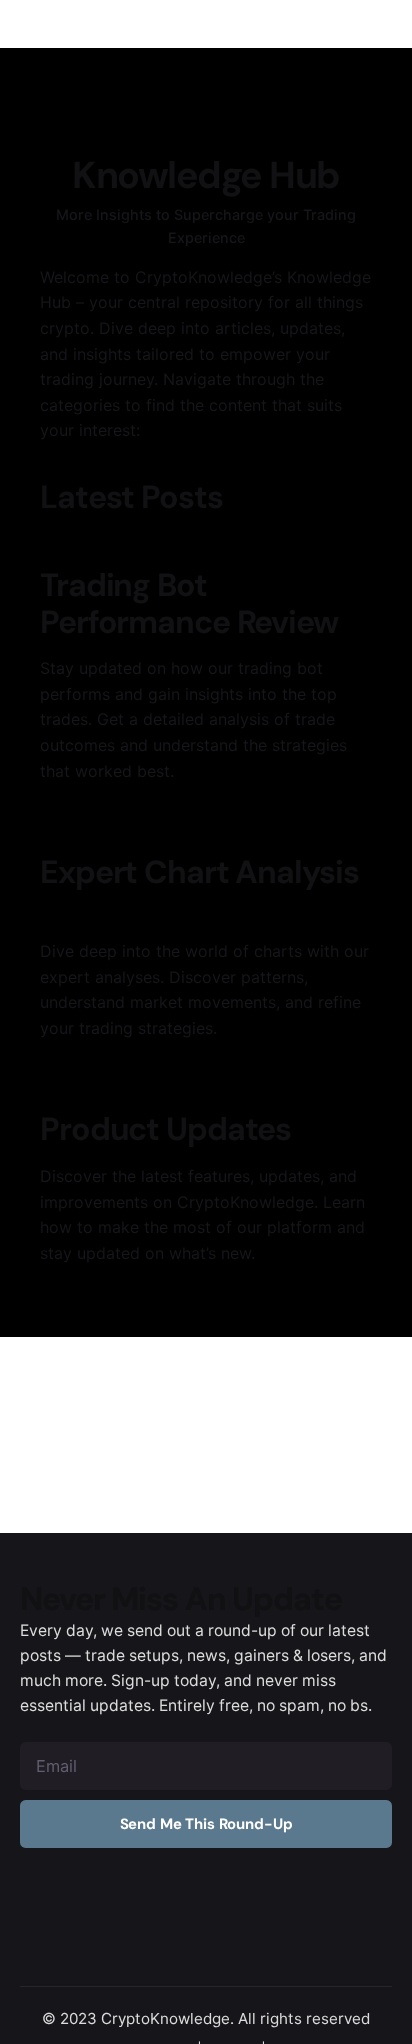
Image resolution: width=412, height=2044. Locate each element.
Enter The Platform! (311, 123)
